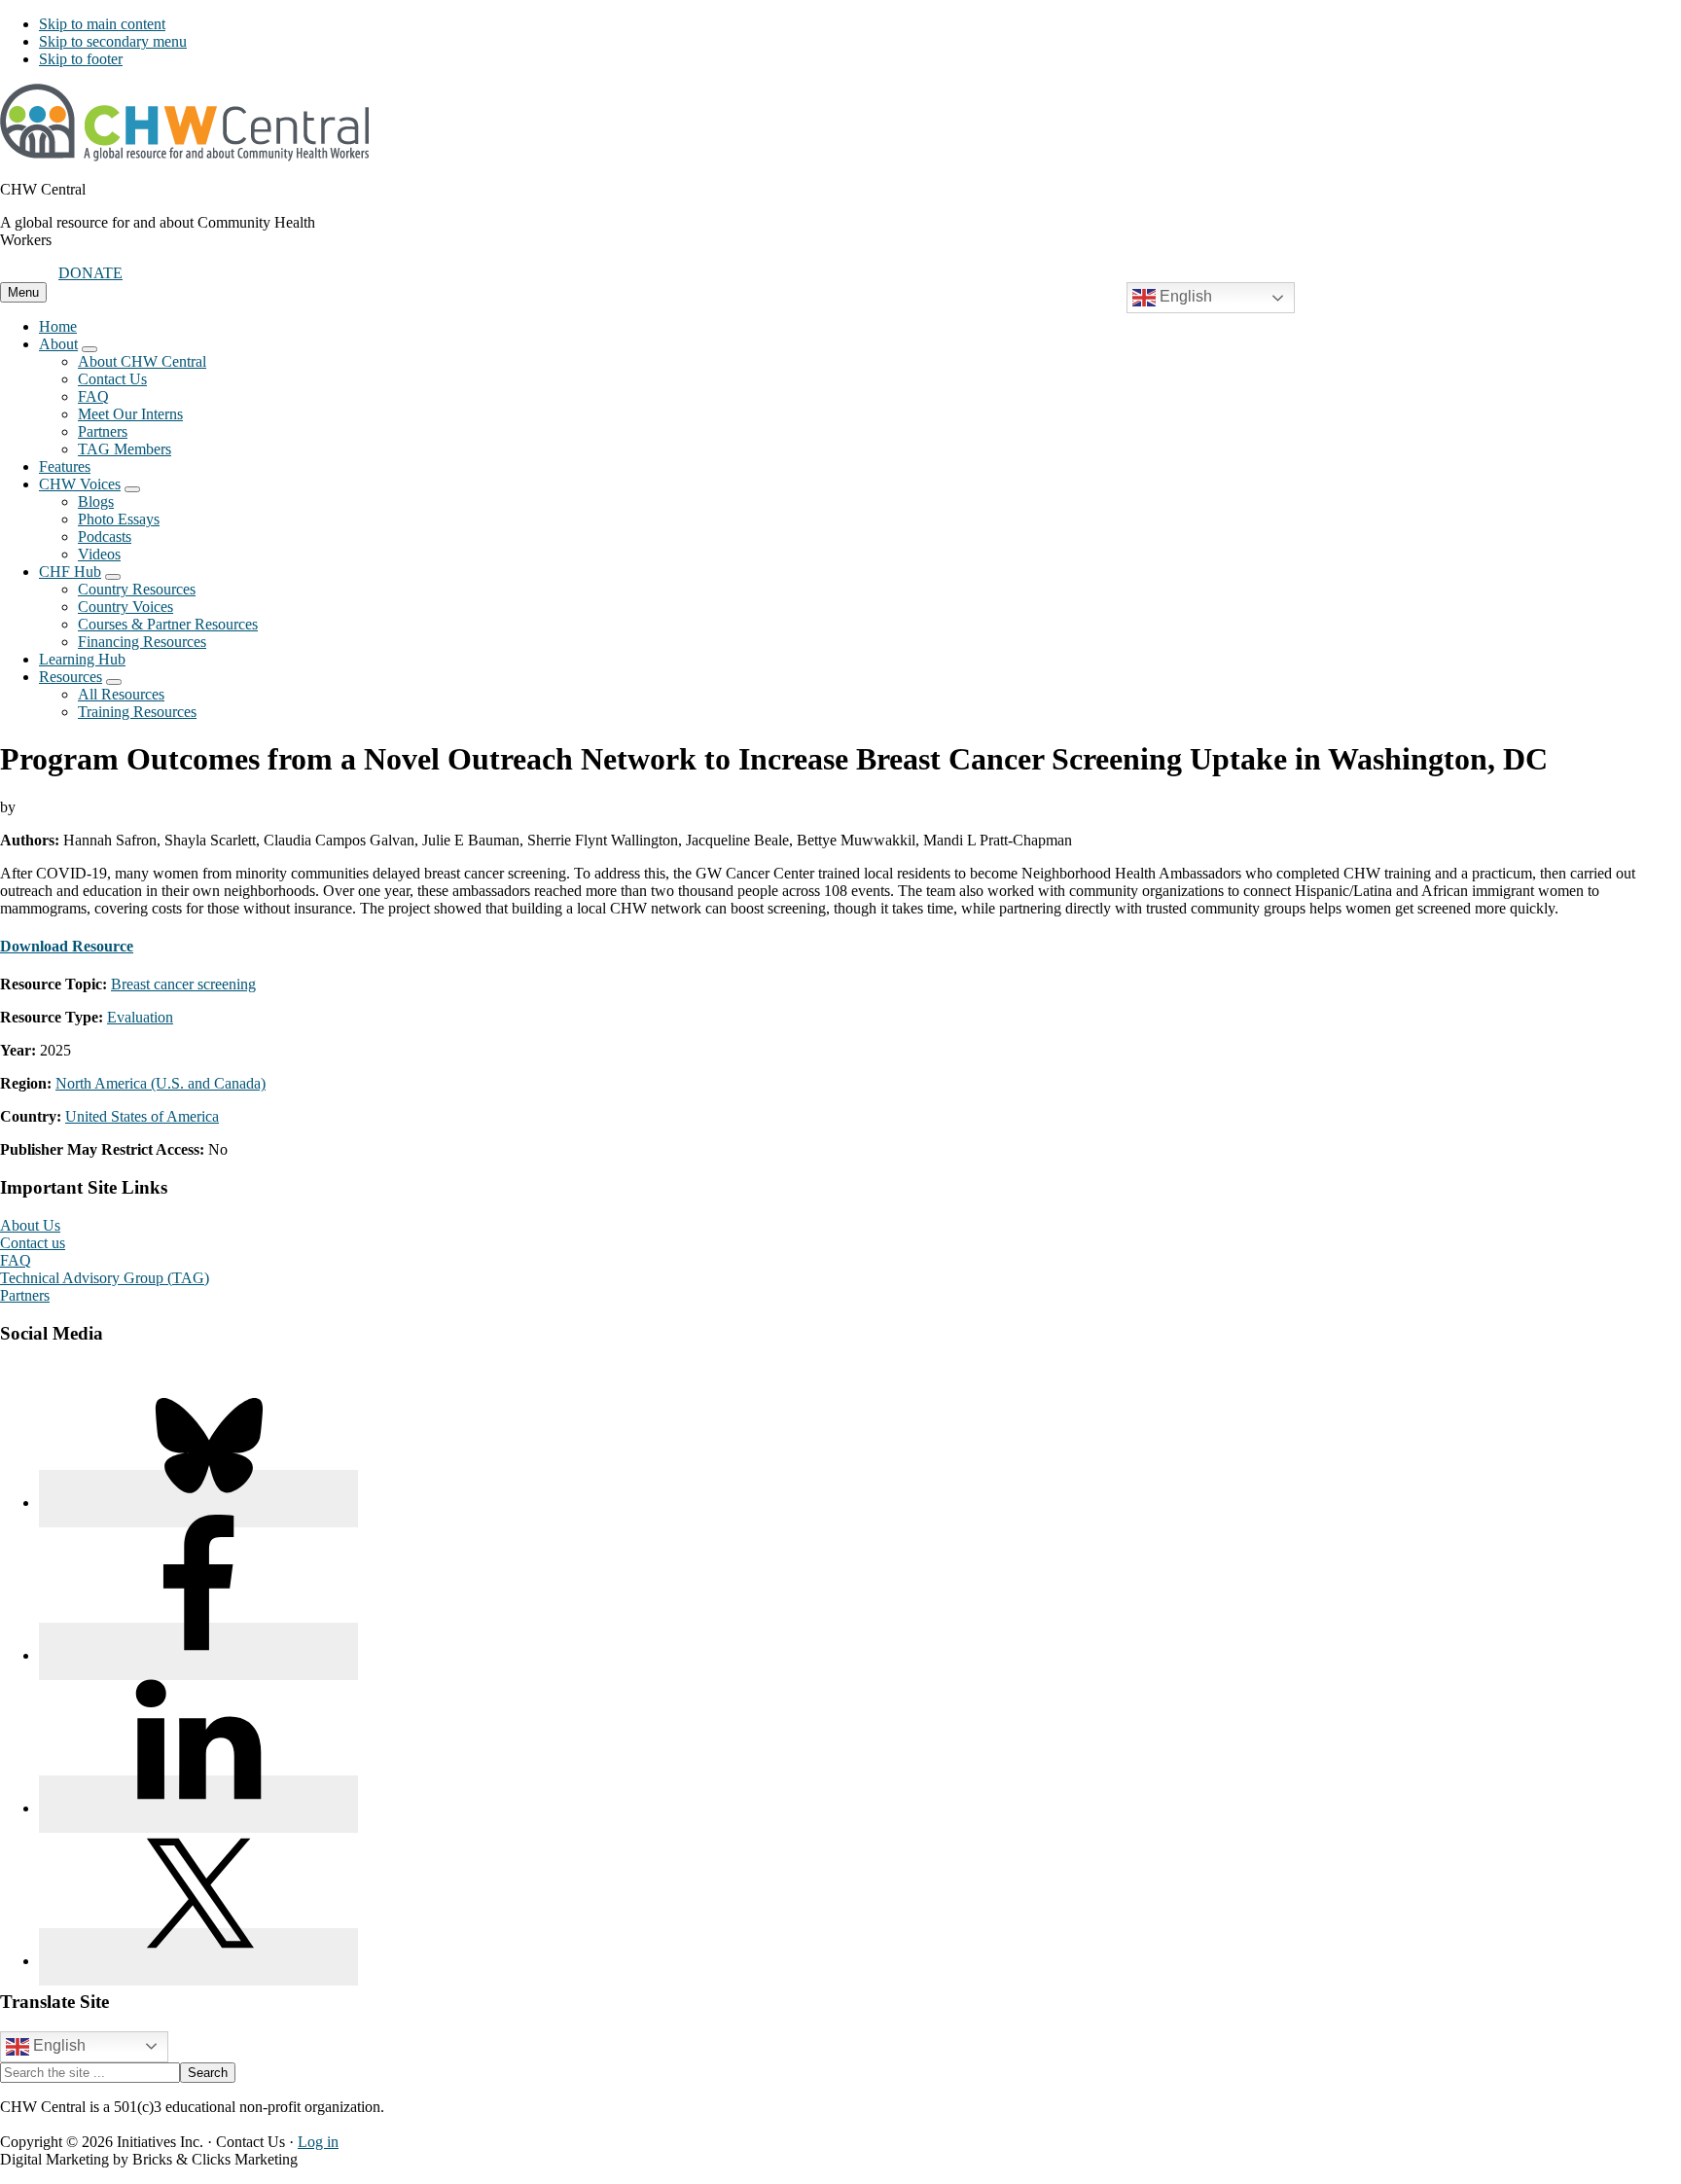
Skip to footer (81, 59)
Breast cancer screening (183, 984)
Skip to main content (102, 24)
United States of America (142, 1116)
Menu (23, 292)
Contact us (33, 1243)
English (1184, 296)
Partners (25, 1295)
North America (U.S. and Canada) (161, 1083)
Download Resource (67, 946)
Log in (318, 2142)
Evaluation (140, 1017)
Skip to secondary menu (113, 41)
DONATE (90, 273)
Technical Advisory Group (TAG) (105, 1278)
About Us (30, 1225)
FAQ (16, 1260)
